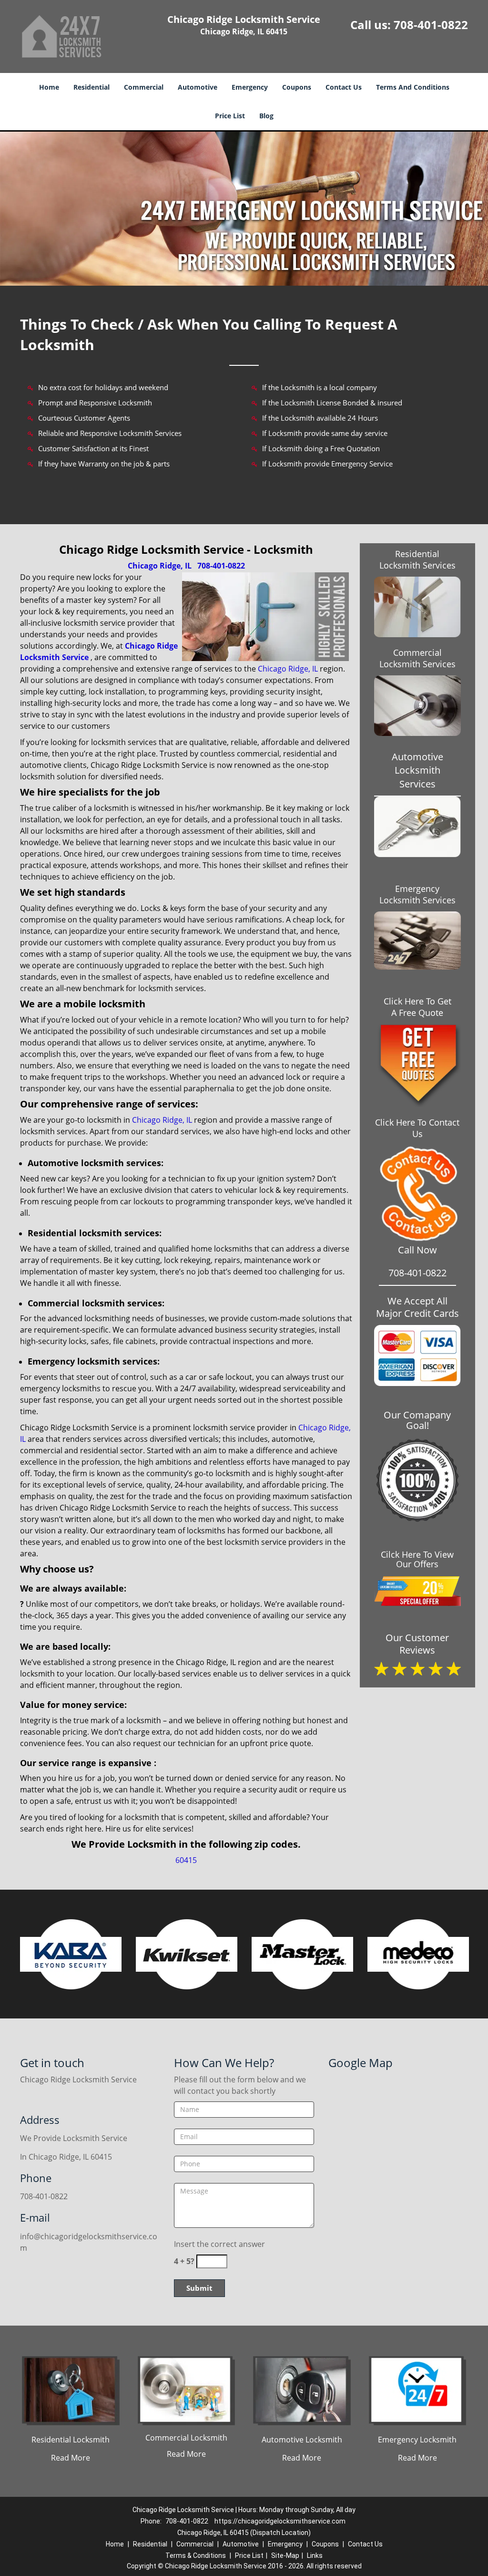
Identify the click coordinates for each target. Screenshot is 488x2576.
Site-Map (285, 2555)
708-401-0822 (431, 25)
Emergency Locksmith (417, 2440)
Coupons (297, 87)
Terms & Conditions (196, 2555)
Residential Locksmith (71, 2440)
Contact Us (344, 87)
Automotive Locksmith (302, 2440)
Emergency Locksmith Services (417, 894)
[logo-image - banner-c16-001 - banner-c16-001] (244, 209)
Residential (91, 87)
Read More (71, 2458)
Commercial (144, 87)
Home (49, 87)
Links (315, 2555)
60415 (186, 1860)
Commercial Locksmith (186, 2438)
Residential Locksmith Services (417, 559)
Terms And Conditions (413, 87)
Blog (266, 116)
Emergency (250, 87)
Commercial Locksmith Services (417, 658)
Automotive (198, 87)
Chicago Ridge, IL (160, 566)
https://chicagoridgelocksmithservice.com (280, 2521)
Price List (230, 116)
